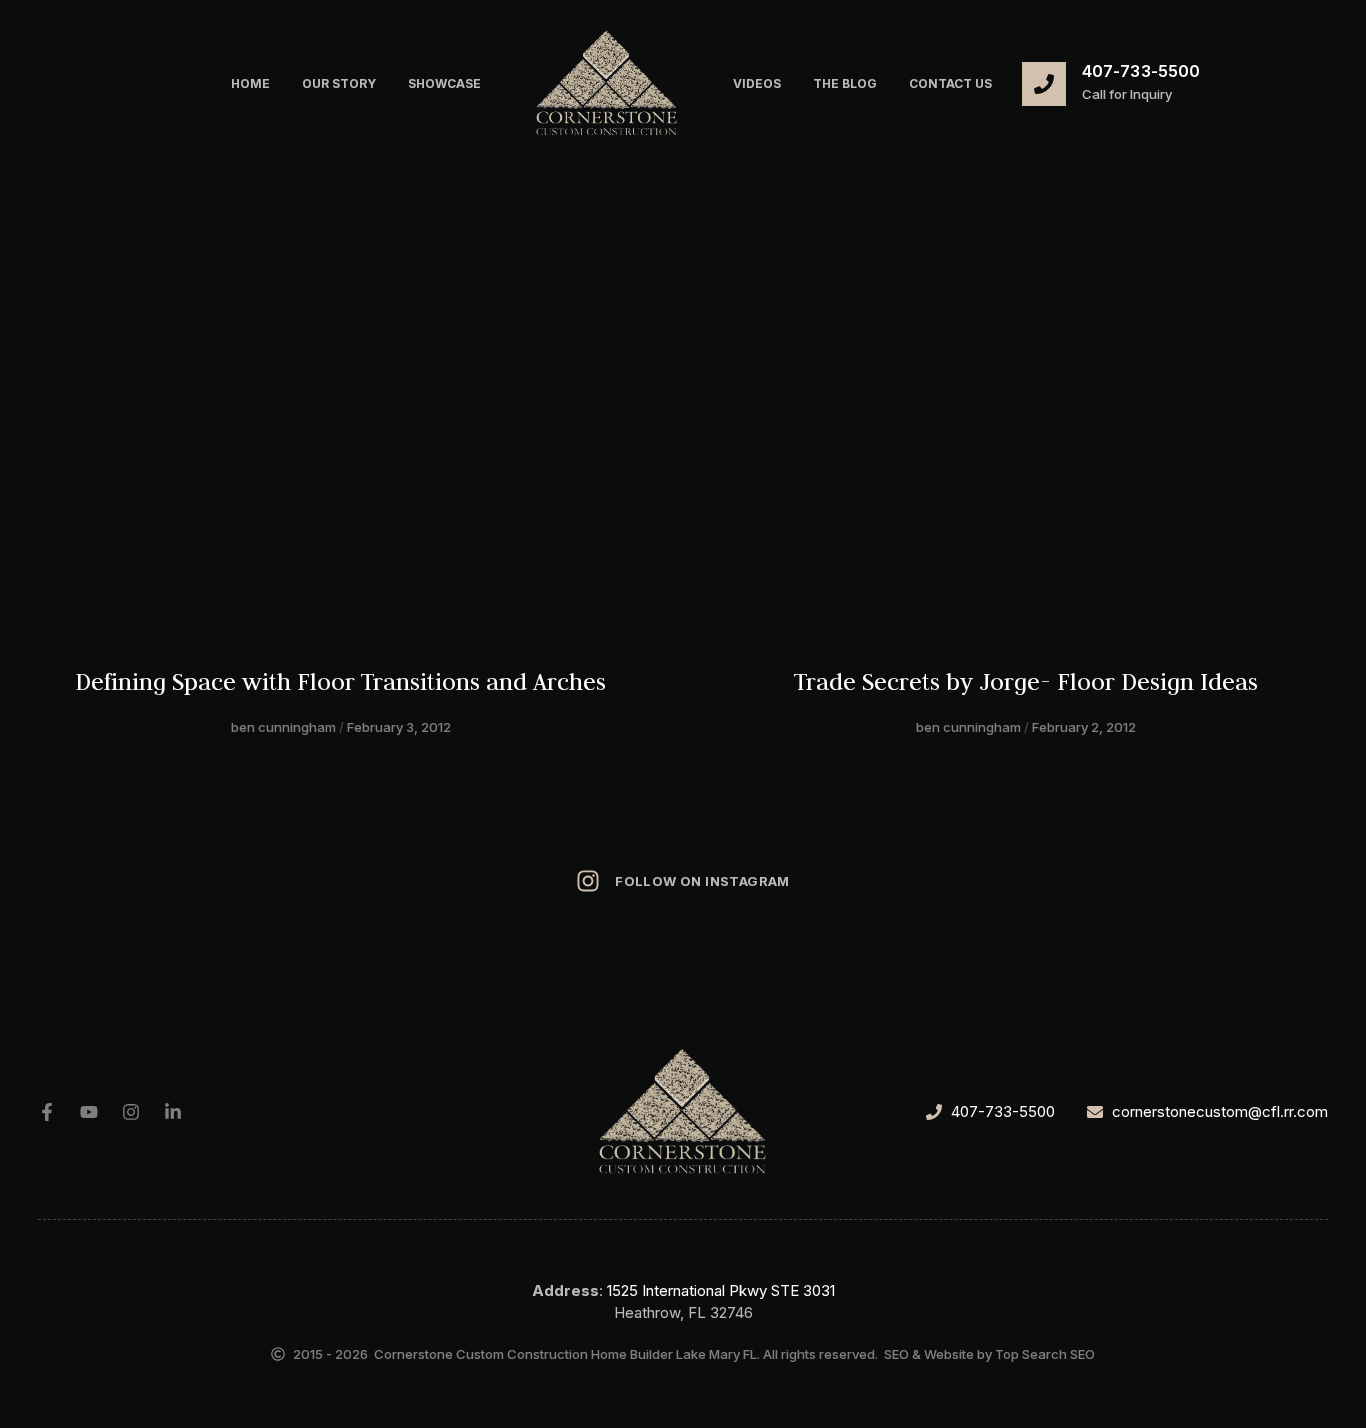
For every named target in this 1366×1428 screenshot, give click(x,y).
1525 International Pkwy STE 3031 (721, 1290)
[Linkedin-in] (173, 1112)
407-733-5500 (1141, 71)
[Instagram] (131, 1112)
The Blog (845, 83)
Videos (757, 83)
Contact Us (950, 83)
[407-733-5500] (1044, 84)
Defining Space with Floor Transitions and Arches (340, 681)
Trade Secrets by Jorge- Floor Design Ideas (1026, 681)
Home (250, 83)
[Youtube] (89, 1112)
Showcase (444, 83)
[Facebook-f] (47, 1112)
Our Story (339, 83)
